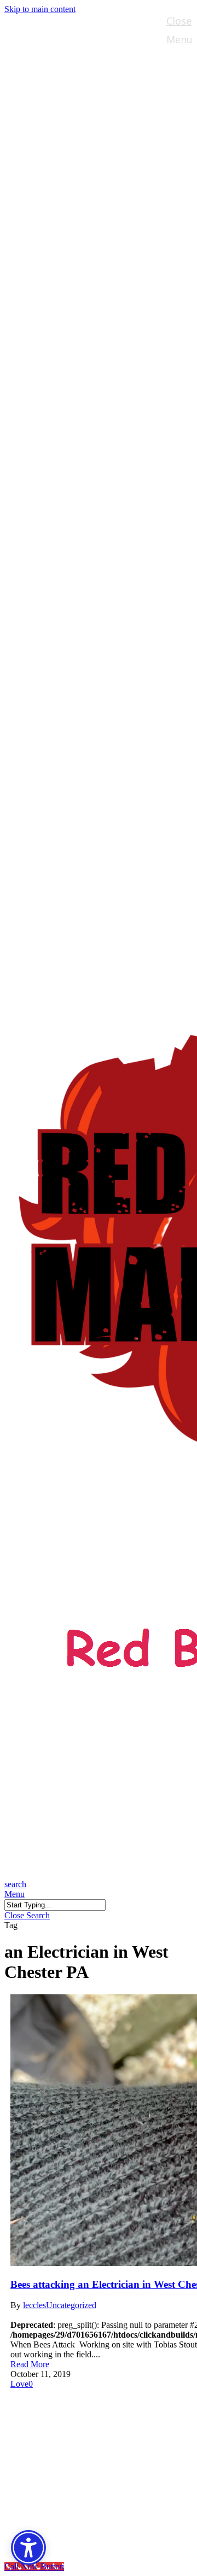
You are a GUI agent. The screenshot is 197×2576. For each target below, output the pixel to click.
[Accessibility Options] (28, 2548)
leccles (34, 2305)
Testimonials (63, 2484)
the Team (53, 2435)
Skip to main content (40, 9)
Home (43, 2402)
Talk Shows (58, 2418)
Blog (39, 2467)
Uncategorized (71, 2305)
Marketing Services (81, 2451)
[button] (15, 1894)
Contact (49, 2500)
